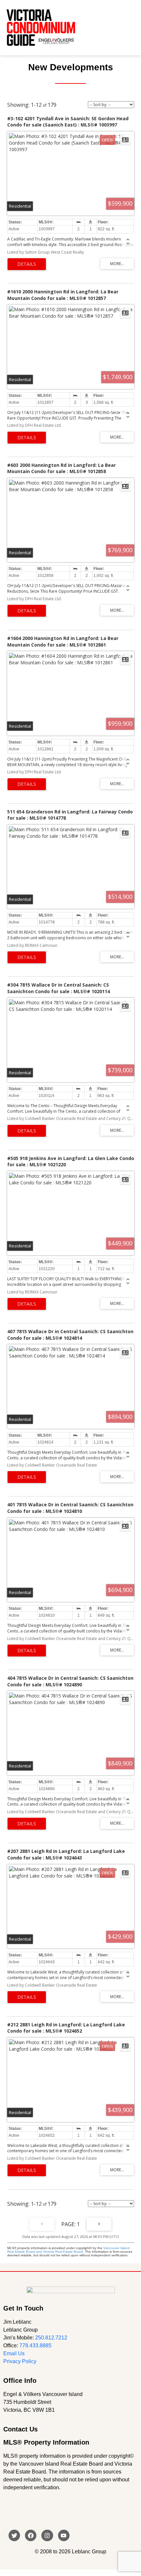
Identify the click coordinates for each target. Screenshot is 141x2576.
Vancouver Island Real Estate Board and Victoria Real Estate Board (68, 2250)
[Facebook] (31, 2535)
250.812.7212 (51, 2338)
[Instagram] (47, 2535)
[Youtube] (64, 2535)
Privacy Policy (20, 2361)
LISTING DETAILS (27, 264)
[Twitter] (14, 2535)
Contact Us (20, 2429)
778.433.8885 (35, 2346)
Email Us (14, 2353)
